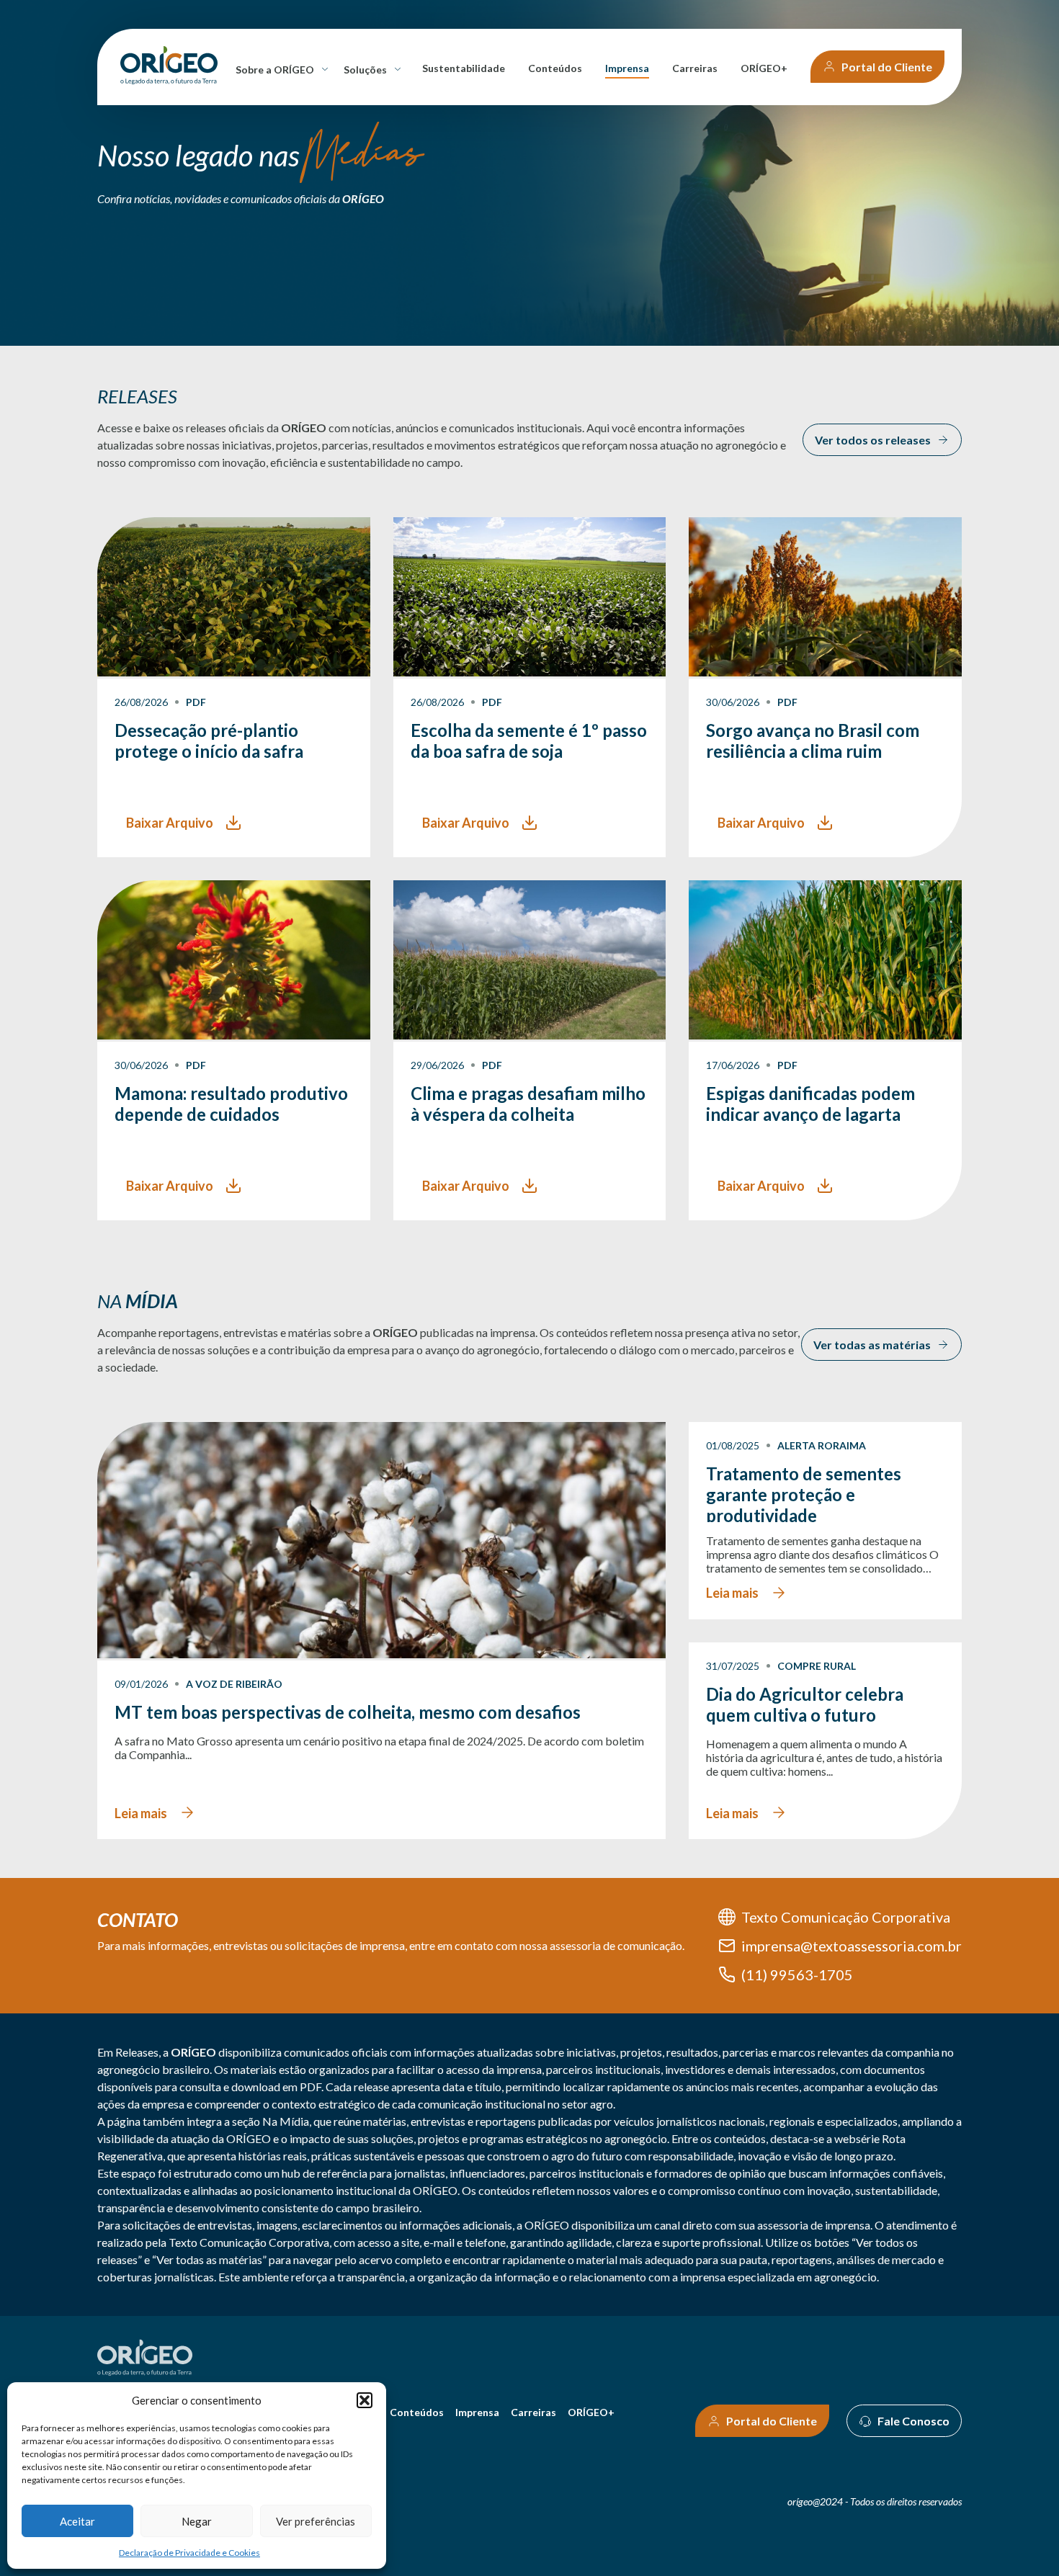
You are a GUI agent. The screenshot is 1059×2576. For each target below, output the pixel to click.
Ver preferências (316, 2521)
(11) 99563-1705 (797, 1975)
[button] (365, 2400)
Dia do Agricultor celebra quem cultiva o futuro (805, 1704)
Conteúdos (555, 68)
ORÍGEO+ (764, 68)
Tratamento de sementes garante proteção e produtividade (804, 1493)
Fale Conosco (913, 2421)
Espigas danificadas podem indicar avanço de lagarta (810, 1104)
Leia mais (141, 1813)
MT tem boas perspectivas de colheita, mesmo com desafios (348, 1712)
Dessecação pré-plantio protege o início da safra (209, 741)
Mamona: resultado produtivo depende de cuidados (231, 1104)
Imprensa (627, 68)
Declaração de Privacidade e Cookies (189, 2553)
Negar (197, 2521)
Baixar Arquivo (170, 823)
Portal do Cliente (887, 67)
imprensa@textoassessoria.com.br (852, 1946)
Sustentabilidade (464, 68)
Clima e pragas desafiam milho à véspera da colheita (528, 1104)
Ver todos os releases (873, 440)
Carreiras (695, 68)
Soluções (368, 70)
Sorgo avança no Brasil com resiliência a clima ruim (813, 741)
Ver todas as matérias (872, 1345)
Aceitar (77, 2521)
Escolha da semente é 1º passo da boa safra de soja (529, 741)
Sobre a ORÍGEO (277, 70)
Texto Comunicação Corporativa (846, 1917)
